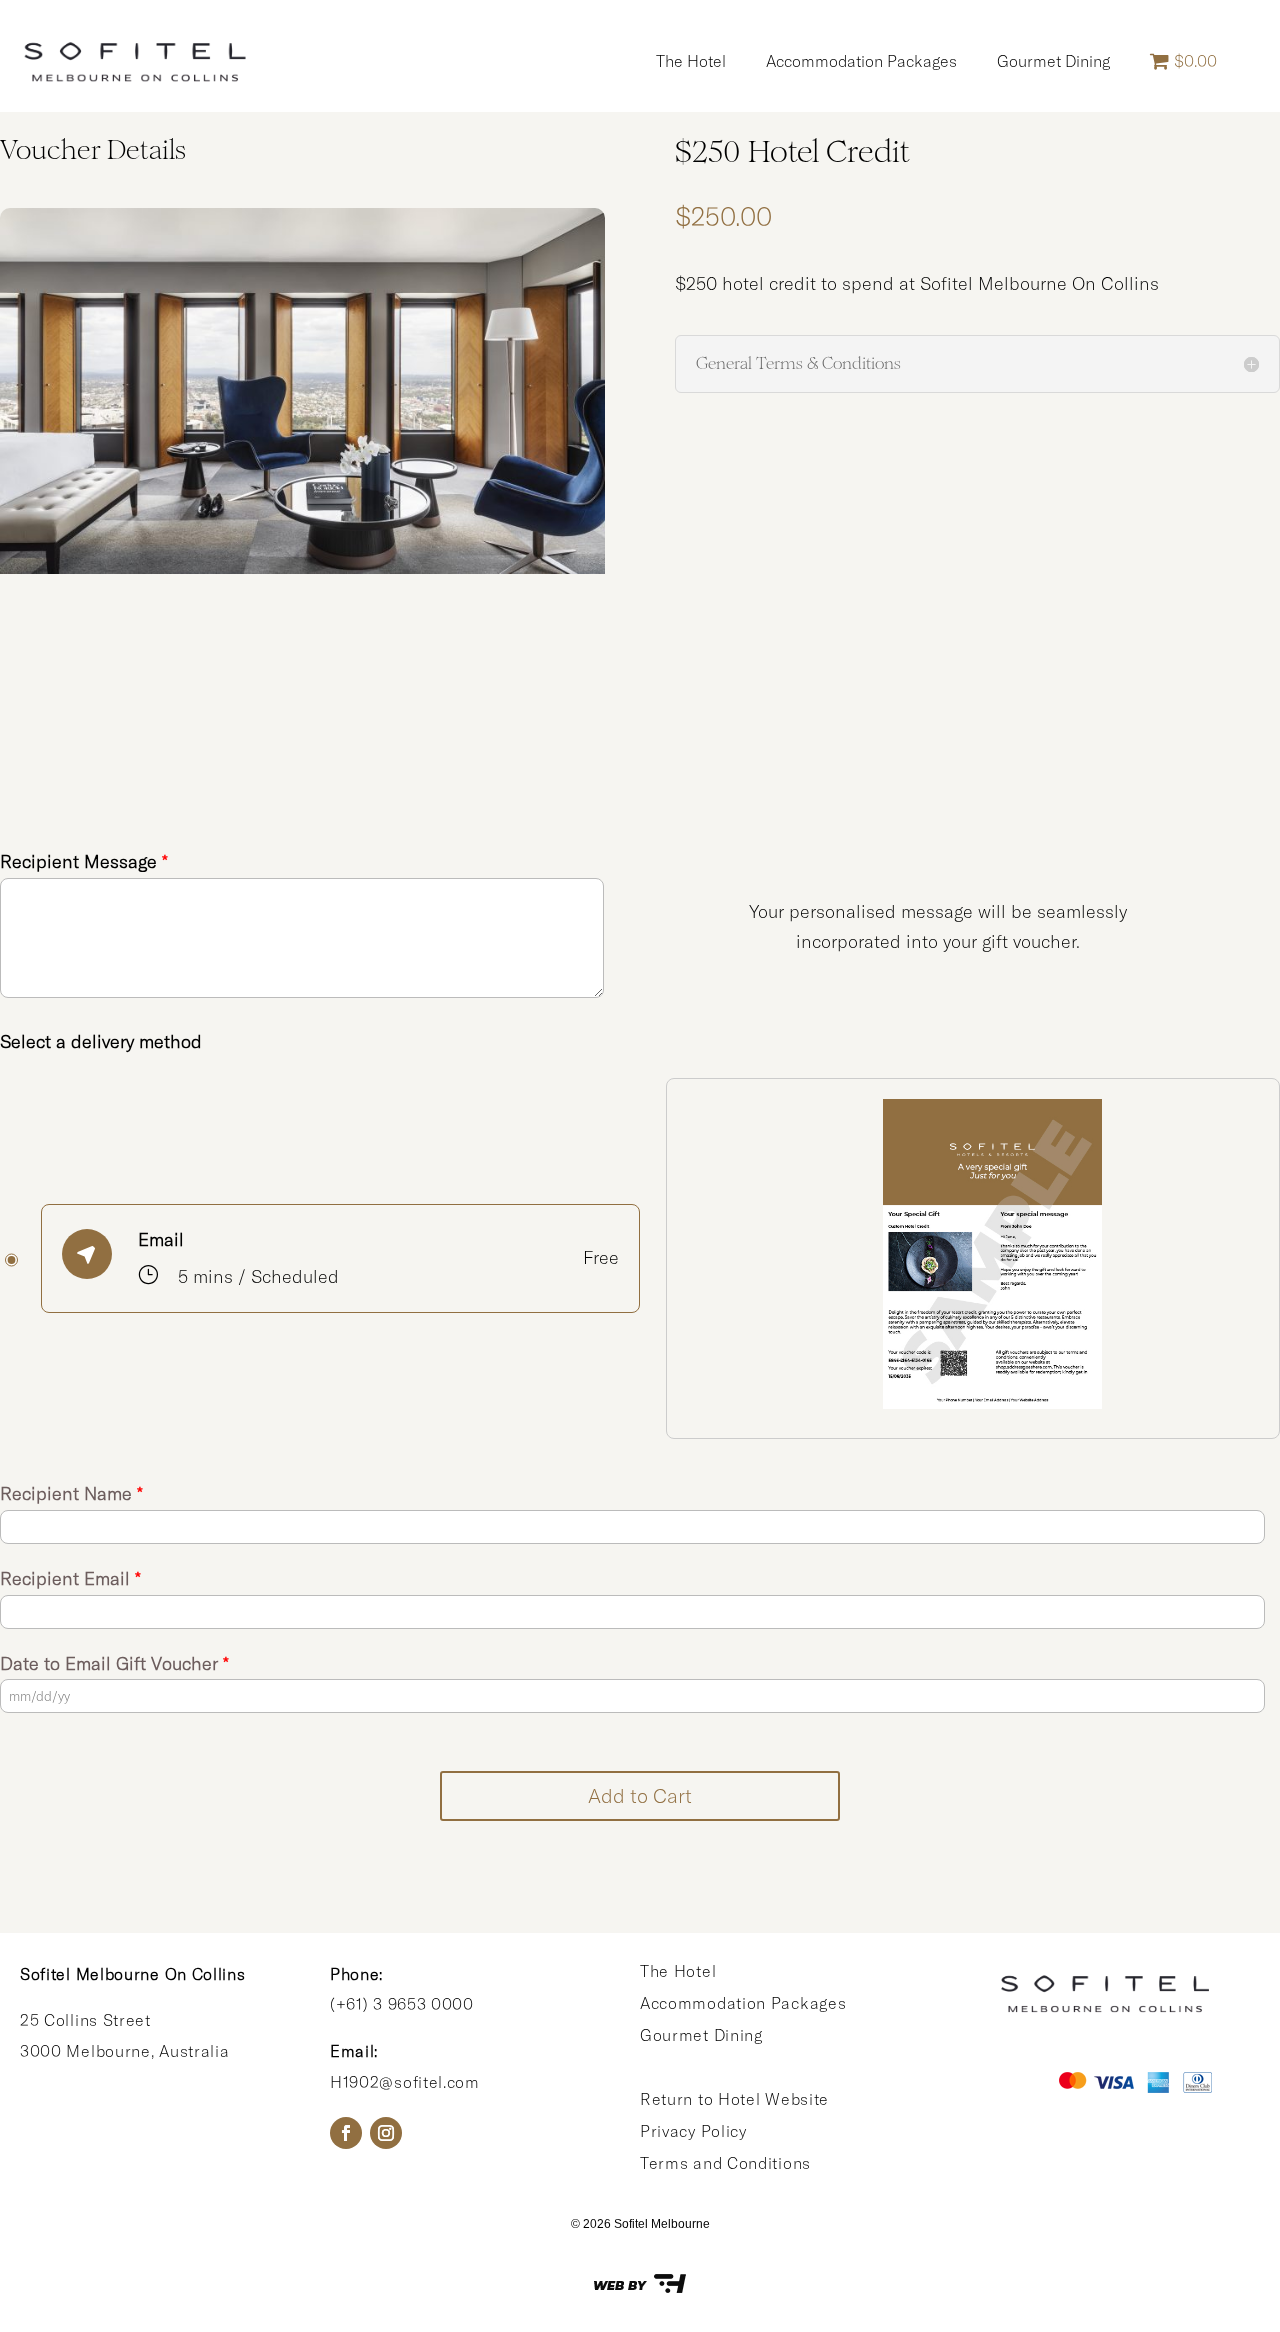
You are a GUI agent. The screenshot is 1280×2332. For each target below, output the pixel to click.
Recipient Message (84, 861)
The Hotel (691, 61)
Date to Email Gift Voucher (114, 1663)
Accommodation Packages (861, 61)
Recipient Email (70, 1578)
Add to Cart (640, 1795)
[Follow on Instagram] (386, 2133)
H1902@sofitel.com (405, 2082)
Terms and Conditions (725, 2163)
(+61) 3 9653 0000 (402, 2004)
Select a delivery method (101, 1041)
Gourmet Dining (1053, 61)
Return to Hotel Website (734, 2099)
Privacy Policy (693, 2131)
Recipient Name (71, 1493)
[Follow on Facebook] (346, 2133)
